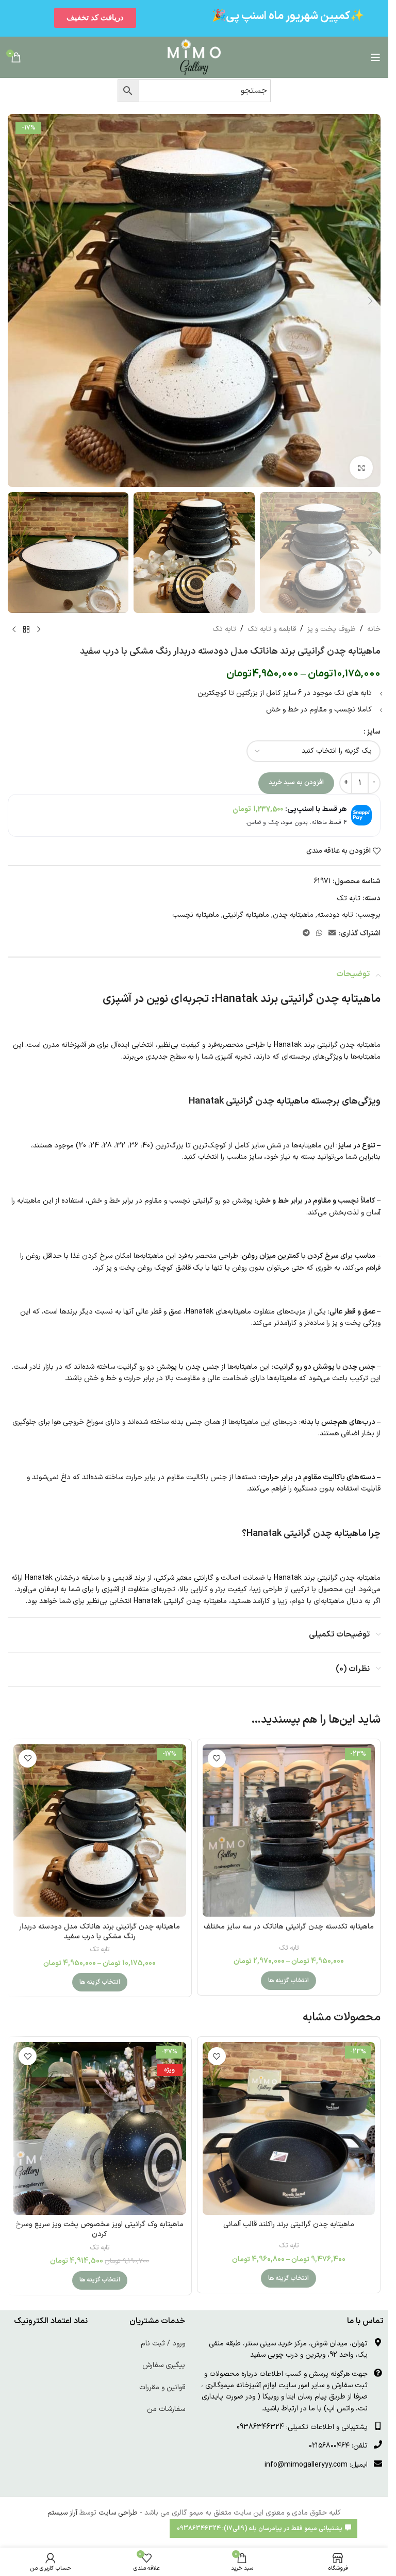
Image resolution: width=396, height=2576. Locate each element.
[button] (370, 301)
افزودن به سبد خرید (296, 783)
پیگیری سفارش (164, 2365)
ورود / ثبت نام (163, 2344)
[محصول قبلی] (39, 629)
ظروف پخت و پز (332, 629)
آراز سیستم (62, 2513)
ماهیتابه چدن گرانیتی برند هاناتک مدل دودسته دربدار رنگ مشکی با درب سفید (100, 1932)
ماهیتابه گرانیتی (246, 915)
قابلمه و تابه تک (272, 629)
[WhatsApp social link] (319, 934)
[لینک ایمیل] (332, 934)
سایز (374, 732)
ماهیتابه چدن (293, 915)
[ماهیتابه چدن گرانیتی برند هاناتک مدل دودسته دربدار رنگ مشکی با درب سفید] (100, 1831)
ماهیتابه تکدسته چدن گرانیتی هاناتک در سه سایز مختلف (289, 1927)
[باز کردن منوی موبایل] (375, 57)
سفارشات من (166, 2409)
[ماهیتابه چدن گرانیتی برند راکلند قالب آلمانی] (289, 2128)
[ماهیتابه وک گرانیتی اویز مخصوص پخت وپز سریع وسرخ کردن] (100, 2128)
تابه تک (224, 629)
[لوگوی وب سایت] (194, 57)
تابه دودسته (335, 915)
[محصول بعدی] (14, 629)
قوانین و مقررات (162, 2387)
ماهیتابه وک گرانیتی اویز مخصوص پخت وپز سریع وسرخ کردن (100, 2230)
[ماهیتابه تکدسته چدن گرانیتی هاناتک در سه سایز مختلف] (289, 1831)
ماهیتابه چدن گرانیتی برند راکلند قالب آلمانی (289, 2224)
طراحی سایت (118, 2513)
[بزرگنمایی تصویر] (361, 468)
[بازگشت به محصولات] (26, 629)
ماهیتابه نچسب (196, 915)
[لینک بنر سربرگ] (194, 18)
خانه (374, 629)
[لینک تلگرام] (306, 934)
